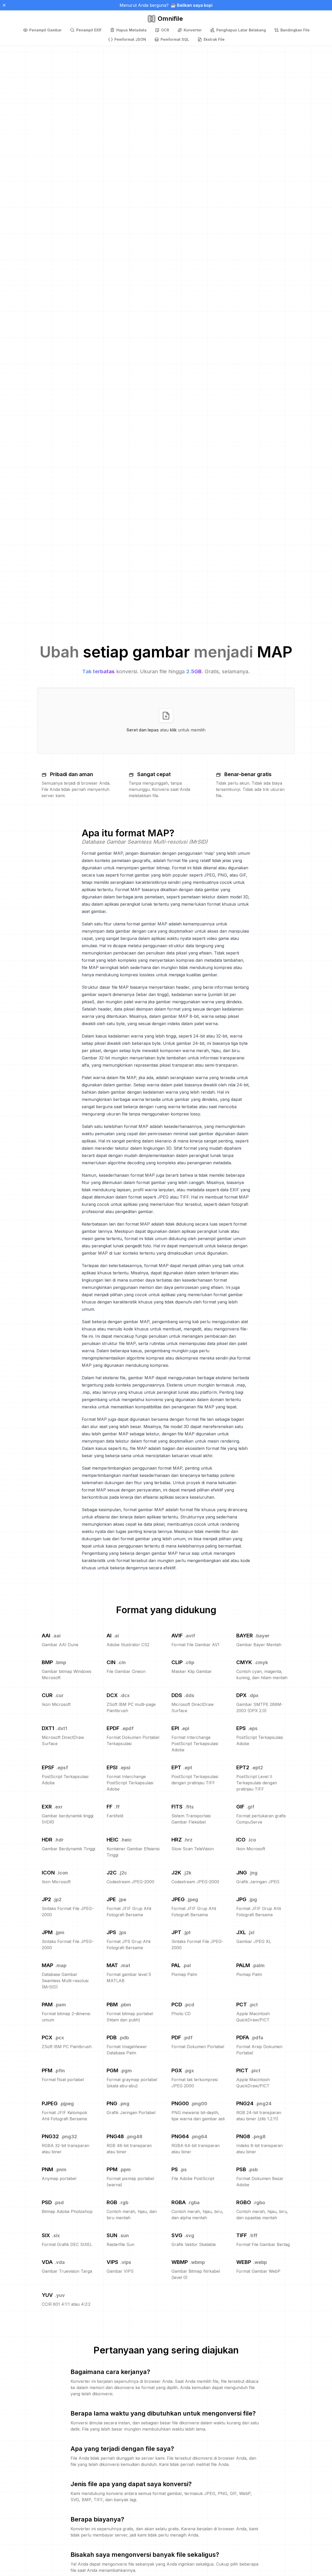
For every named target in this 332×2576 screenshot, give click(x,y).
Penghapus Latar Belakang (241, 30)
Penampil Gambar (46, 30)
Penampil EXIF (89, 30)
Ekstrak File (214, 39)
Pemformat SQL (175, 39)
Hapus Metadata (131, 30)
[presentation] (166, 721)
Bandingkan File (295, 30)
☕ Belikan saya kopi (192, 5)
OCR (165, 30)
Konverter (193, 30)
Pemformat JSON (130, 39)
